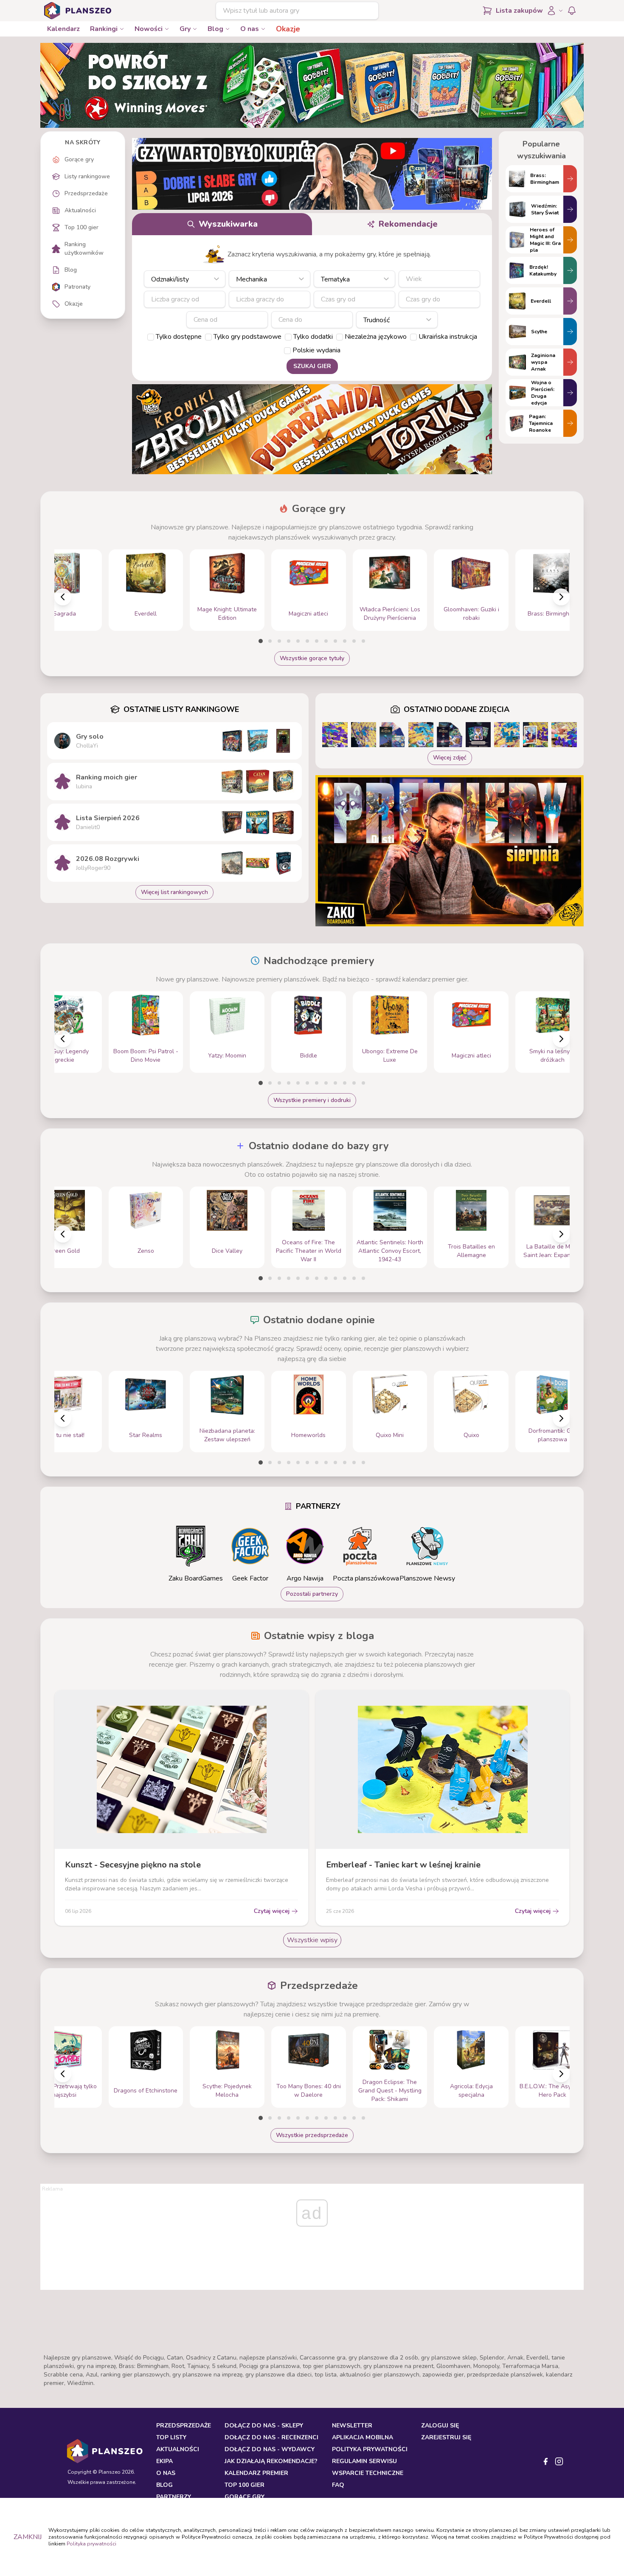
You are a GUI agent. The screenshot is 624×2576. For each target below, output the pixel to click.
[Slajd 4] (289, 641)
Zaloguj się (440, 2426)
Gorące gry (245, 2497)
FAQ (338, 2485)
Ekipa (164, 2461)
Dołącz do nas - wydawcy (270, 2449)
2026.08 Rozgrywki (108, 859)
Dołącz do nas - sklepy (264, 2426)
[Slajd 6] (307, 641)
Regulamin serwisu (364, 2461)
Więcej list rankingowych (174, 892)
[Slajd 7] (317, 641)
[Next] (561, 597)
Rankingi (104, 29)
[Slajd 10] (345, 641)
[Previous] (63, 597)
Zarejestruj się (446, 2437)
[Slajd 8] (326, 641)
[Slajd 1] (261, 641)
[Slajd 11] (354, 641)
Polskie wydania (316, 350)
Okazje (288, 29)
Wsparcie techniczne (368, 2473)
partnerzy (174, 2497)
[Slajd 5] (298, 641)
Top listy (171, 2437)
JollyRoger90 (93, 868)
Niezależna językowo (376, 337)
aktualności (178, 2449)
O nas (250, 29)
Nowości (149, 29)
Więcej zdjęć (450, 758)
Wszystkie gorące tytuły (312, 658)
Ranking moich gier (107, 777)
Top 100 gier (245, 2485)
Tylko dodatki (313, 337)
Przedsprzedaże (184, 2426)
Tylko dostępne (179, 337)
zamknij (28, 2537)
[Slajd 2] (270, 641)
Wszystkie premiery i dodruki (312, 1100)
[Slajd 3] (279, 641)
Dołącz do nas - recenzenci (271, 2437)
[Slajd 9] (335, 641)
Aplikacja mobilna (363, 2437)
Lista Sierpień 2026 (108, 818)
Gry (185, 29)
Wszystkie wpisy (312, 1940)
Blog (215, 29)
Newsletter (352, 2426)
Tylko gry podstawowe (247, 337)
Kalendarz (63, 29)
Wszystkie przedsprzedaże (312, 2135)
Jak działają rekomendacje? (271, 2461)
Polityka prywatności (91, 2544)
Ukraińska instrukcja (448, 337)
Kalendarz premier (256, 2473)
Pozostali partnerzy (312, 1594)
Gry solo (90, 737)
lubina (84, 786)
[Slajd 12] (363, 641)
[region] (312, 590)
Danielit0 (88, 827)
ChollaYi (87, 746)
